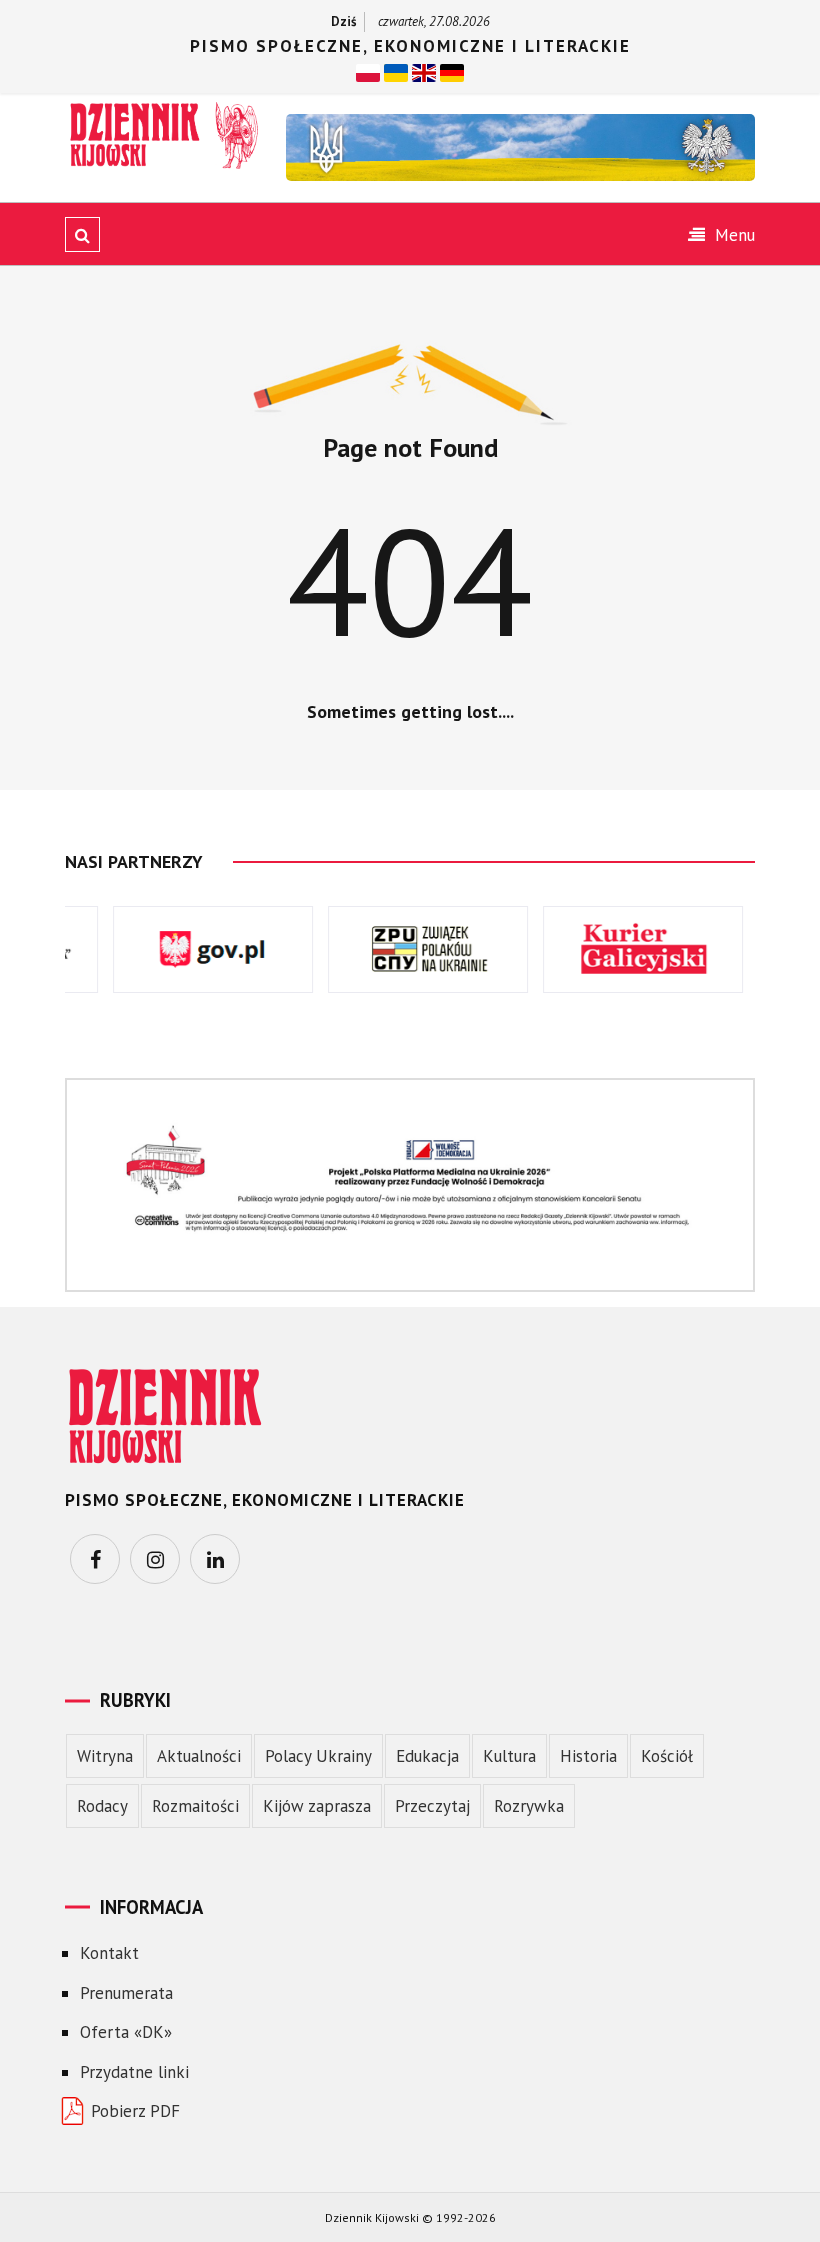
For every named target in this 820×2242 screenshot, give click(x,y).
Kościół (667, 1756)
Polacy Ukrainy (318, 1756)
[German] (452, 71)
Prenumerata (126, 1993)
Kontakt (109, 1953)
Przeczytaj (432, 1806)
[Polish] (368, 71)
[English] (424, 71)
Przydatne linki (134, 2072)
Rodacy (102, 1806)
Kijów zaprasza (317, 1806)
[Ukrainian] (396, 71)
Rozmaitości (195, 1806)
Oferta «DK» (126, 2032)
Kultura (509, 1756)
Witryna (105, 1756)
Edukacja (427, 1756)
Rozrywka (529, 1806)
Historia (588, 1756)
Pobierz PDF (135, 2111)
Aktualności (199, 1756)
